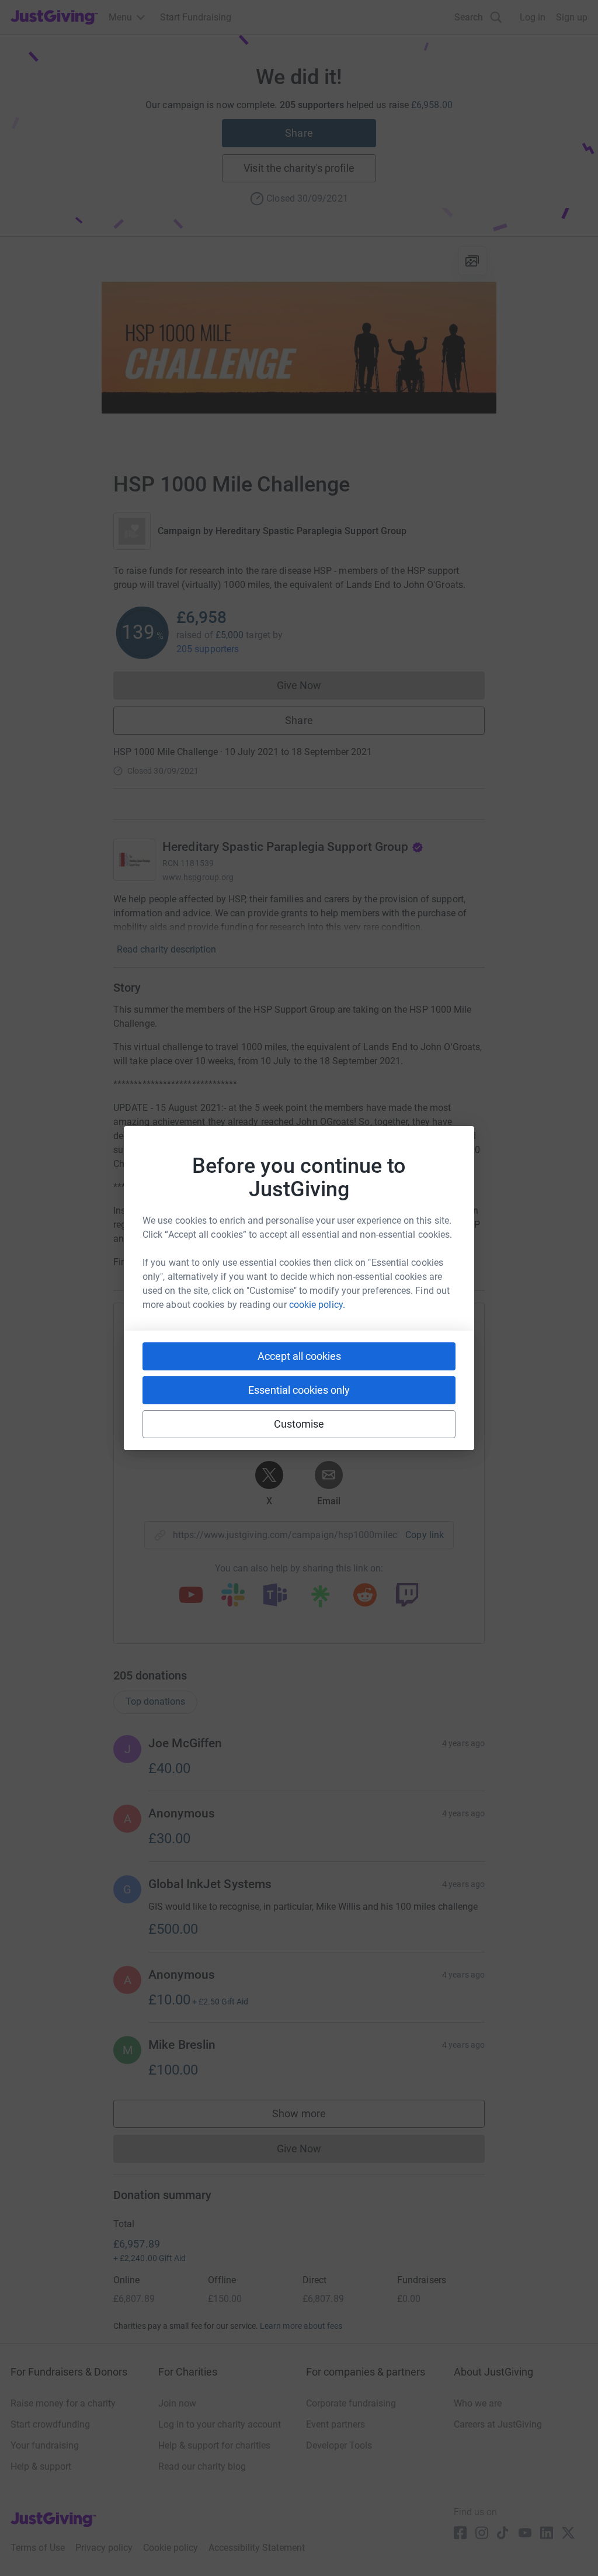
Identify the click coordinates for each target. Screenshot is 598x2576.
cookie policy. (317, 1305)
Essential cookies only (299, 1390)
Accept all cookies (299, 1356)
